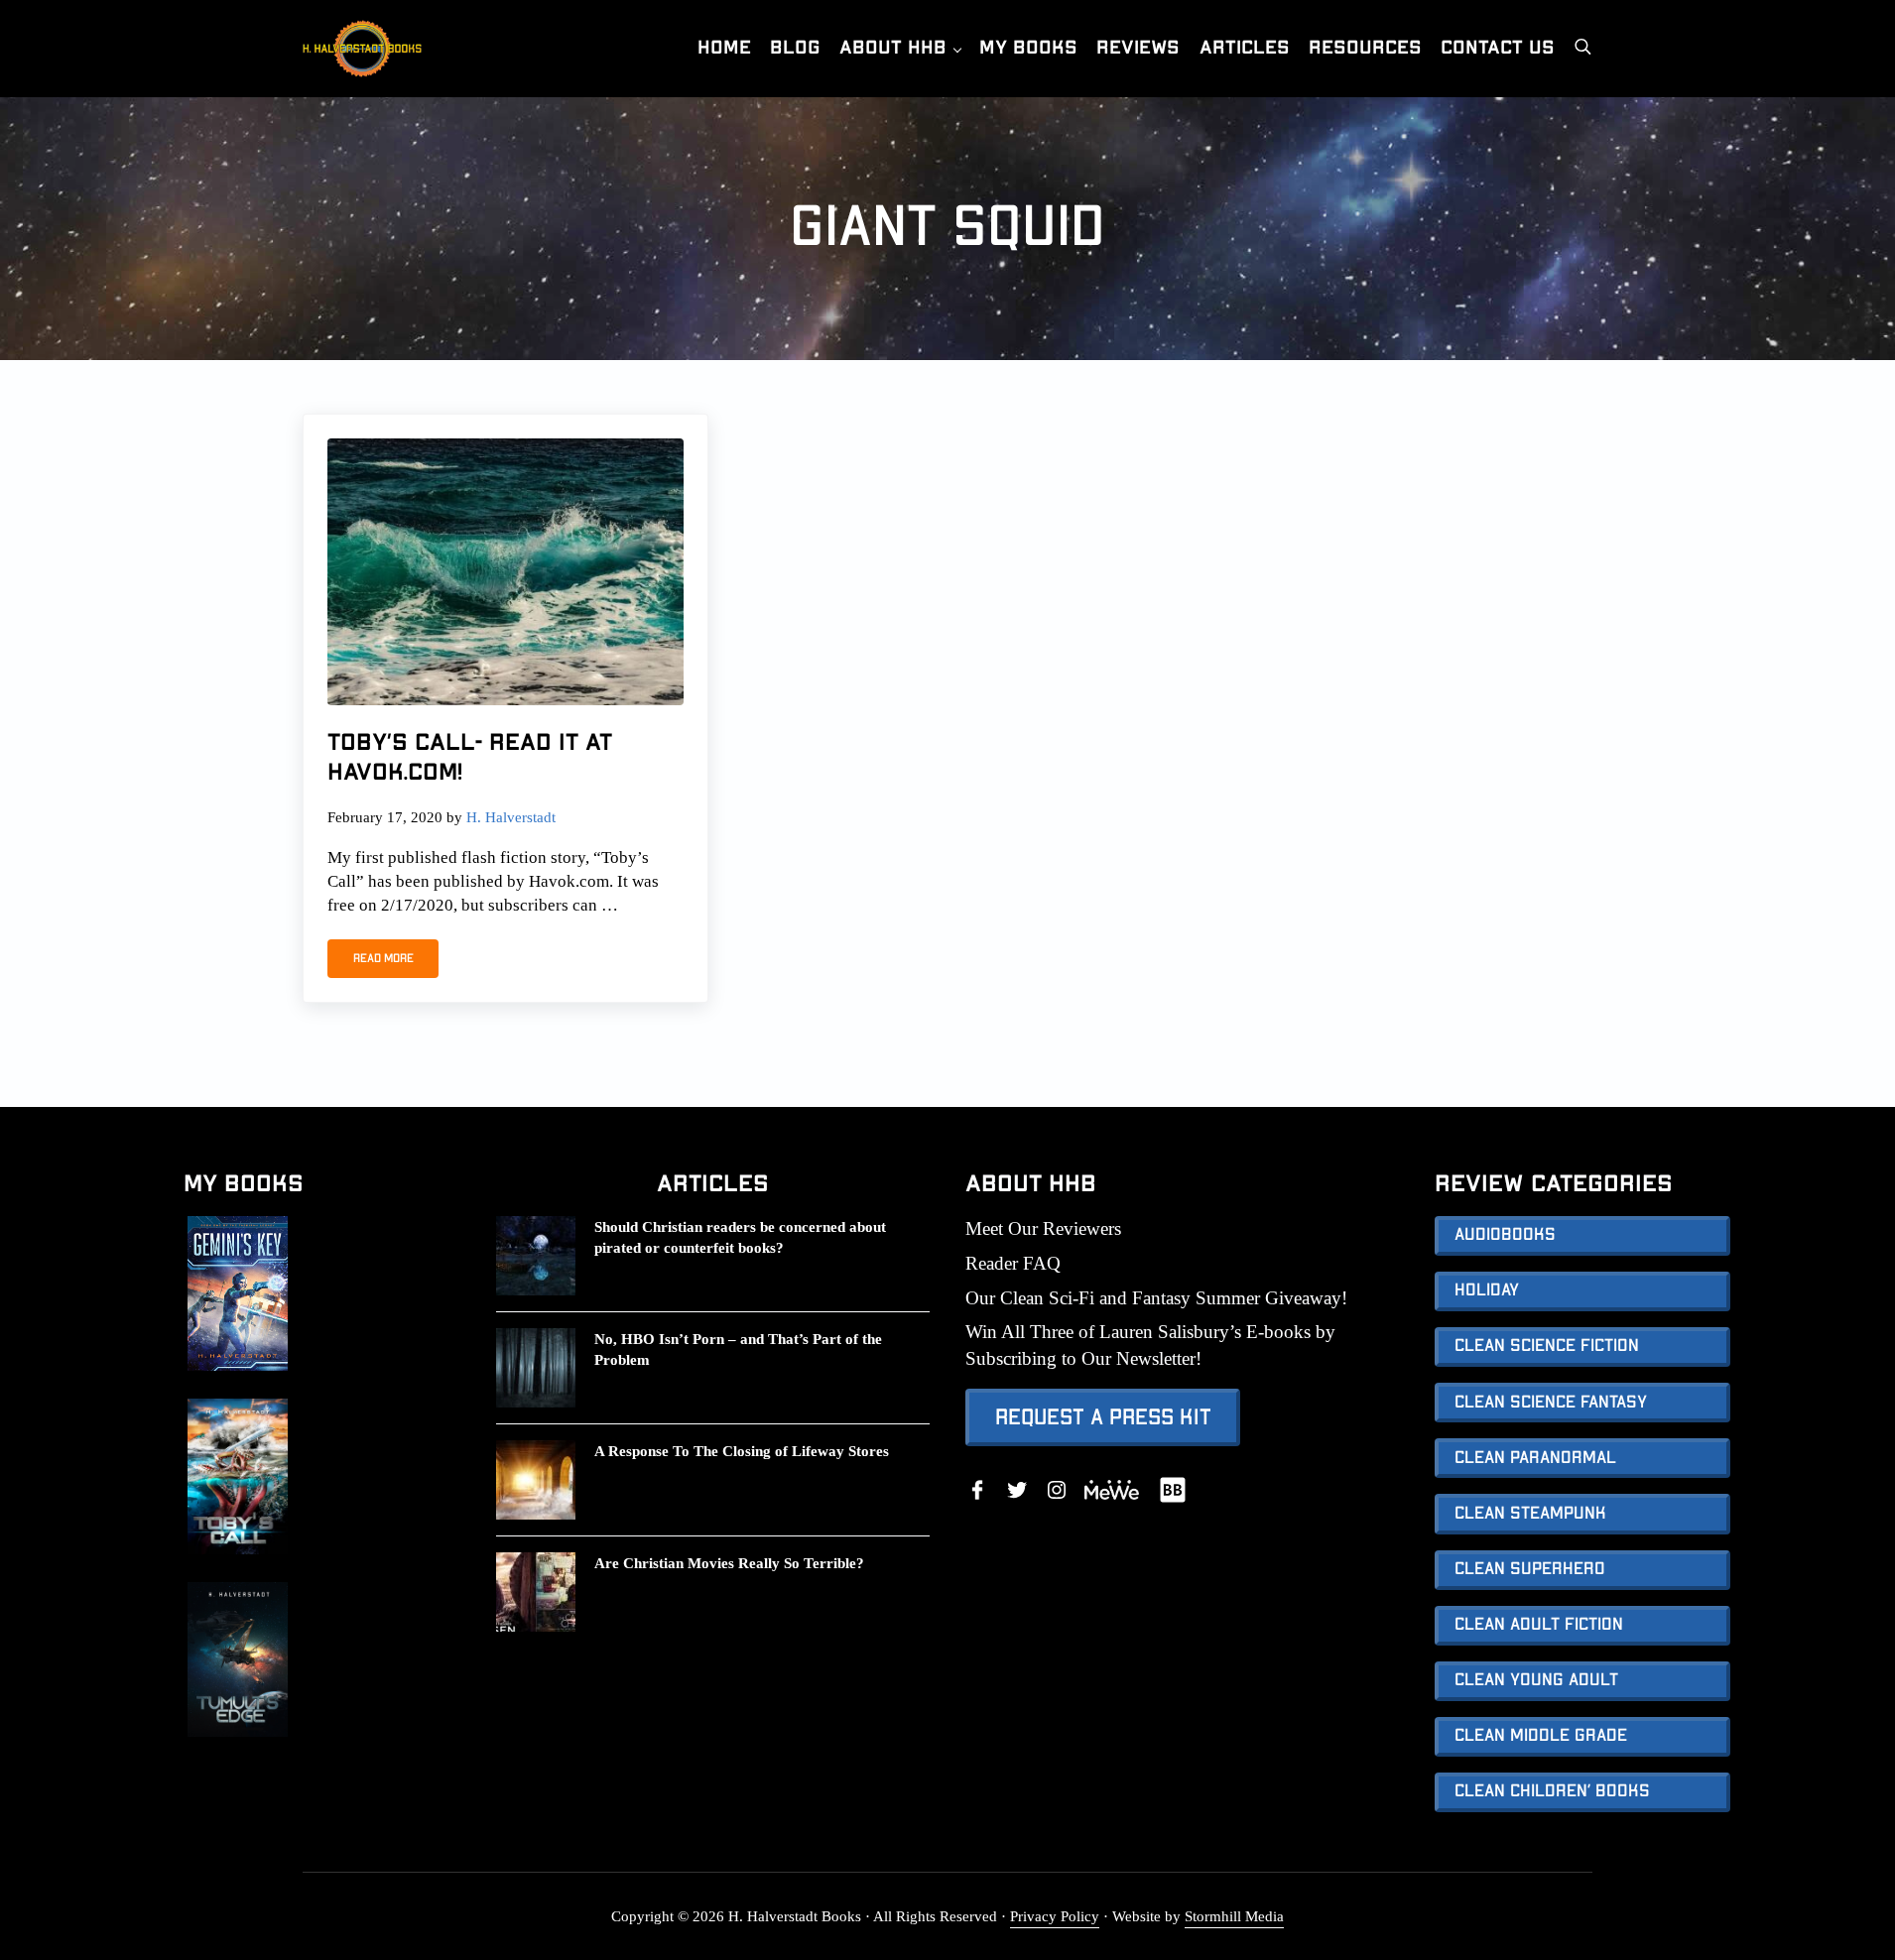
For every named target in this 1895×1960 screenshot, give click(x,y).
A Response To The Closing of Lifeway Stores (742, 1451)
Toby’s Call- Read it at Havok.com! (470, 758)
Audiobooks (1505, 1235)
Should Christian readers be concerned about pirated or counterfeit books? (740, 1237)
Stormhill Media (1234, 1916)
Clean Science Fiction (1547, 1346)
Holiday (1487, 1290)
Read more (396, 961)
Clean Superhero (1530, 1569)
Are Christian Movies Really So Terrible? (729, 1563)
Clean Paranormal (1535, 1458)
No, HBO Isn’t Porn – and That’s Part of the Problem (738, 1349)
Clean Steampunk (1530, 1514)
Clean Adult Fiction (1539, 1625)
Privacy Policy (1055, 1916)
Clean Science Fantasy (1551, 1403)
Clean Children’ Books (1552, 1791)
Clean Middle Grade (1541, 1736)
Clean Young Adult (1536, 1680)
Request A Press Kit (1103, 1417)
